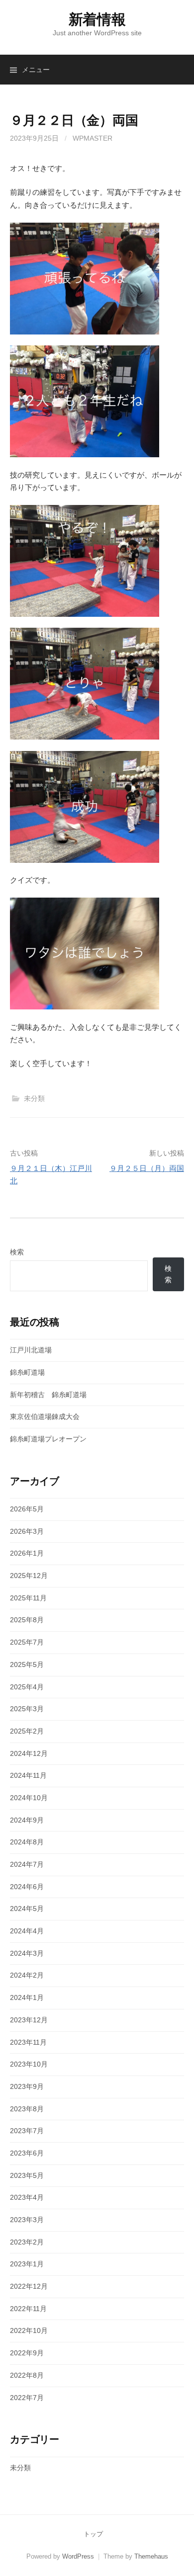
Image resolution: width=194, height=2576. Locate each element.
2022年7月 (27, 2398)
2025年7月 (27, 1642)
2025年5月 (27, 1664)
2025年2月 (27, 1731)
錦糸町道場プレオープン (48, 1439)
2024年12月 (29, 1753)
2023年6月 (27, 2153)
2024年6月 (27, 1887)
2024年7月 (27, 1864)
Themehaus (151, 2556)
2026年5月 (27, 1509)
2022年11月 (28, 2309)
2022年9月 (27, 2353)
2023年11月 (28, 2042)
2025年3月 (27, 1709)
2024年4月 (27, 1931)
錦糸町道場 (27, 1372)
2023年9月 (27, 2086)
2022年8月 (27, 2375)
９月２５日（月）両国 (147, 1168)
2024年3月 (27, 1953)
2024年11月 (28, 1775)
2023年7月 (27, 2131)
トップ (93, 2534)
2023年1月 (27, 2264)
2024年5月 (27, 1909)
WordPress (78, 2556)
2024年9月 (27, 1820)
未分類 (34, 1098)
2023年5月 (27, 2175)
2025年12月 (29, 1576)
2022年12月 (29, 2286)
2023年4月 (27, 2197)
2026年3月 (27, 1531)
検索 (17, 1252)
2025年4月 (27, 1687)
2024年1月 (27, 1997)
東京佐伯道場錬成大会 (45, 1416)
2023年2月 (27, 2242)
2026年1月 (27, 1553)
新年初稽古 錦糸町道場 (48, 1395)
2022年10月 (29, 2330)
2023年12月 (29, 2020)
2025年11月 (28, 1598)
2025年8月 (27, 1620)
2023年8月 (27, 2109)
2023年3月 (27, 2220)
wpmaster (93, 138)
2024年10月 (29, 1798)
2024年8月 (27, 1842)
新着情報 (97, 19)
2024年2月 (27, 1975)
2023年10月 (29, 2064)
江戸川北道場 (31, 1350)
